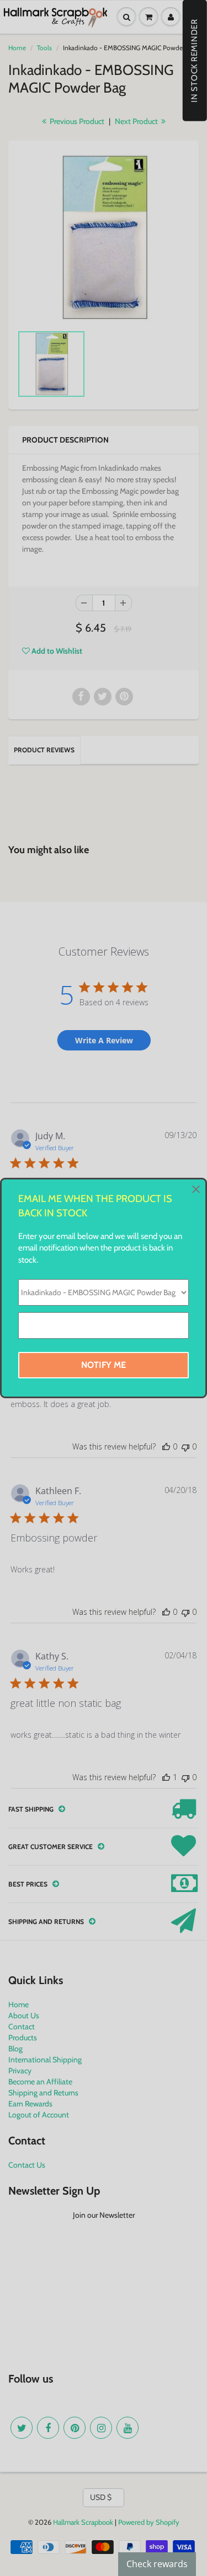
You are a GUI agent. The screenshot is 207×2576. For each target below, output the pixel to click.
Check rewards (157, 2564)
